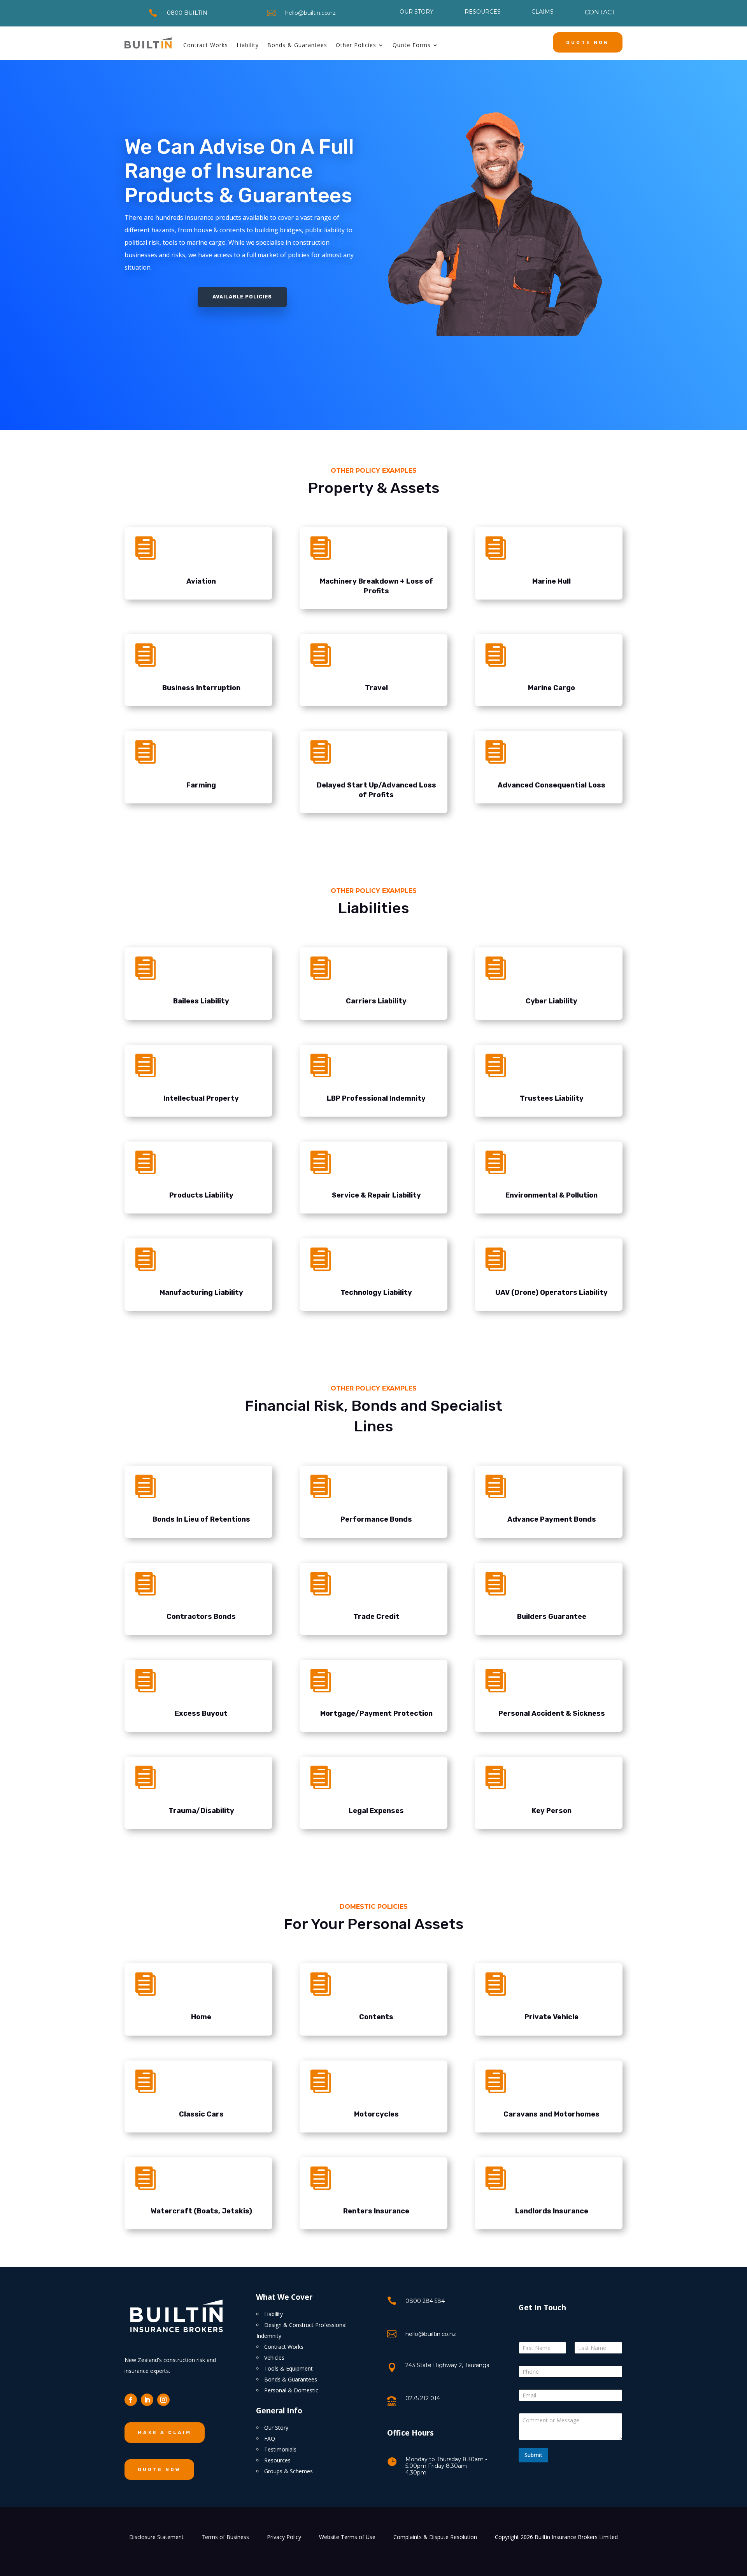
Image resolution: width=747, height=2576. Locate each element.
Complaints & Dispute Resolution (435, 2537)
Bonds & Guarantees (297, 45)
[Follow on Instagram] (163, 2400)
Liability (248, 45)
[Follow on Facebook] (131, 2400)
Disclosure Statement (156, 2537)
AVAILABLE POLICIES (242, 297)
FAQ (270, 2438)
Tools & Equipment (288, 2368)
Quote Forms (412, 45)
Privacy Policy (284, 2537)
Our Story (276, 2428)
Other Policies (356, 45)
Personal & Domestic (291, 2390)
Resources (277, 2460)
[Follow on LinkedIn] (147, 2400)
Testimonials (280, 2449)
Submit (533, 2455)
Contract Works (206, 45)
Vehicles (274, 2358)
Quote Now (588, 42)
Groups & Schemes (288, 2471)
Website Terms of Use (347, 2537)
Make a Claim (165, 2432)
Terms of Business (225, 2537)
